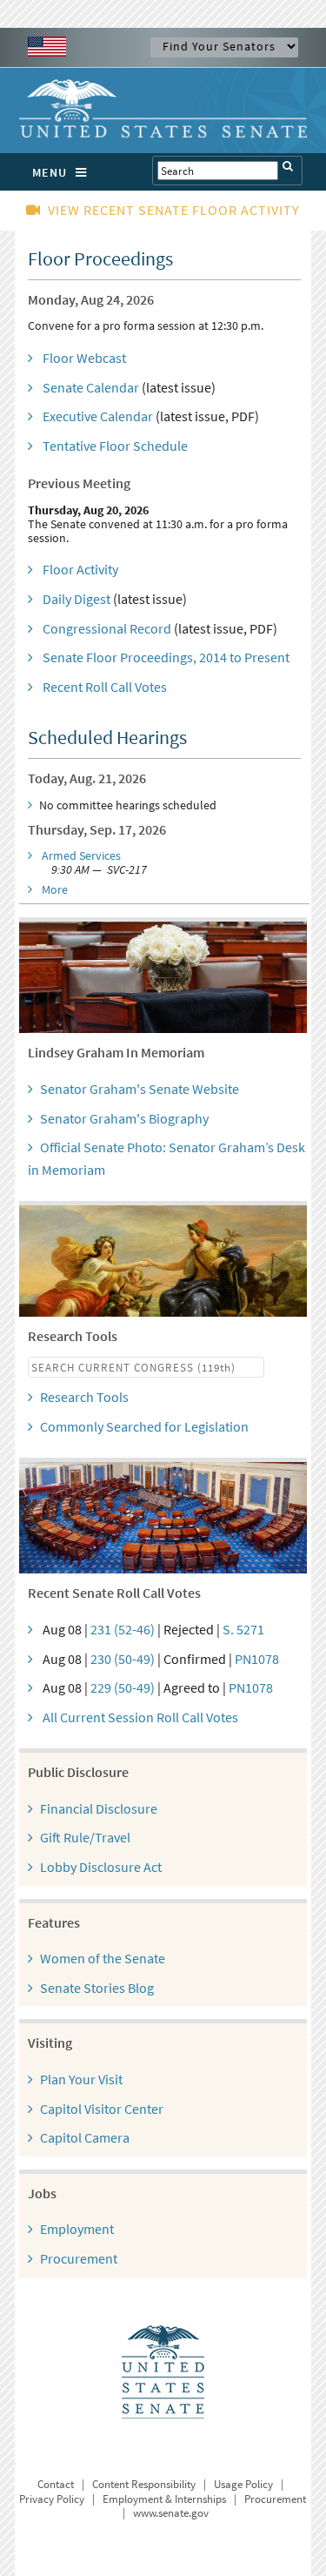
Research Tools (84, 1397)
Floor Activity (80, 569)
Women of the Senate (103, 1958)
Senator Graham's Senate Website (140, 1089)
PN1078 (257, 1659)
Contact (56, 2484)
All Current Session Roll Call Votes (140, 1717)
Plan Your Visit (81, 2079)
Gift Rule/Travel (85, 1837)
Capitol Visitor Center (102, 2109)
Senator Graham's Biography (124, 1118)
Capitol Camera (85, 2137)
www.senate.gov (171, 2513)
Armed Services (81, 855)
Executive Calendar (98, 416)
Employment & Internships (164, 2499)
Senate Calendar (91, 387)
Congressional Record (107, 628)
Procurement (79, 2258)
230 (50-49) (123, 1659)
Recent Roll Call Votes (105, 687)
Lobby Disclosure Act (101, 1867)
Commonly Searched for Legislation (144, 1426)
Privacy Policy (52, 2499)
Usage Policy (243, 2484)
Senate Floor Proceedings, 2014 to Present (166, 657)
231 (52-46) (123, 1629)
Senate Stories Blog (97, 1988)
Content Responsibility (144, 2484)
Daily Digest (77, 599)
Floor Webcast (84, 358)
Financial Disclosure (99, 1808)
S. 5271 (243, 1629)
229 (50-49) (123, 1687)
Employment (77, 2229)
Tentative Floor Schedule (115, 446)
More (55, 889)
